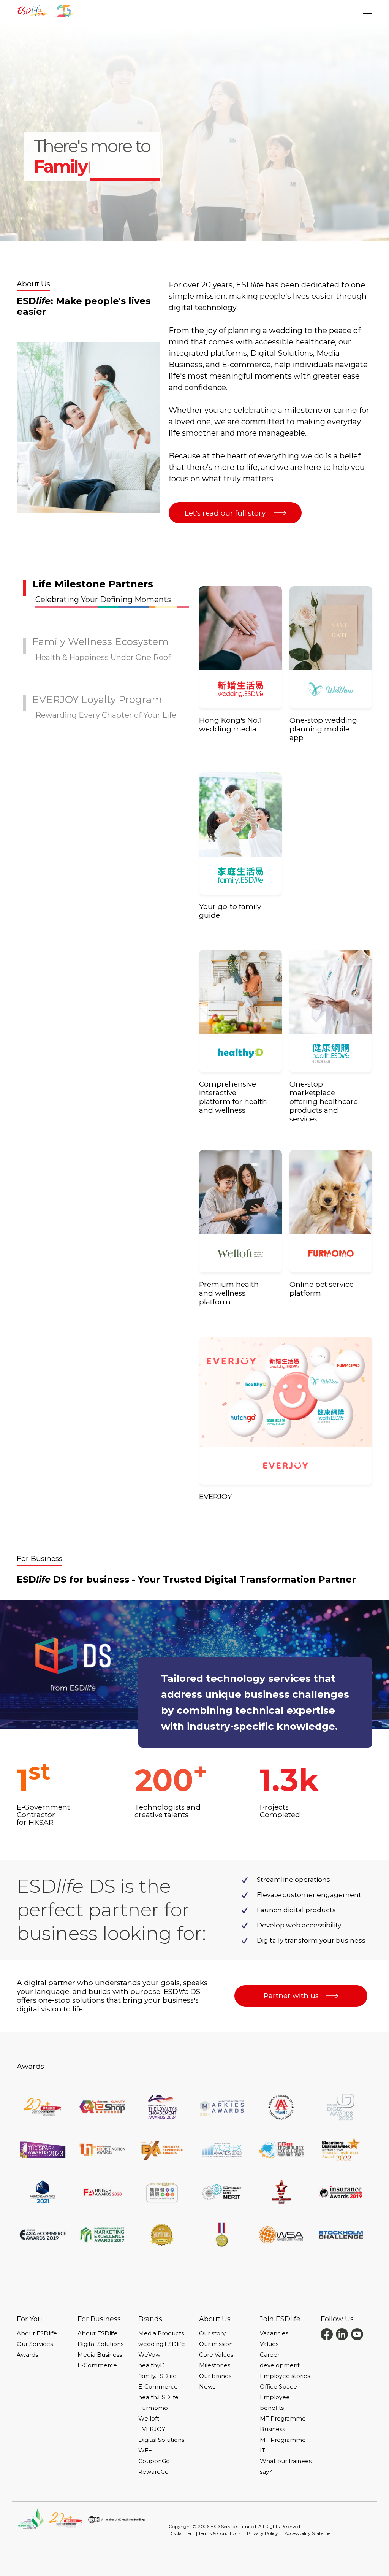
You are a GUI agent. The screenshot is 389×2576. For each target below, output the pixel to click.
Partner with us (291, 1996)
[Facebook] (327, 2334)
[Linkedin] (342, 2334)
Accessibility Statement (310, 2533)
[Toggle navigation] (368, 11)
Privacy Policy (262, 2533)
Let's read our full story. (226, 513)
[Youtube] (357, 2334)
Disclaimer (180, 2533)
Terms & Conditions (219, 2533)
